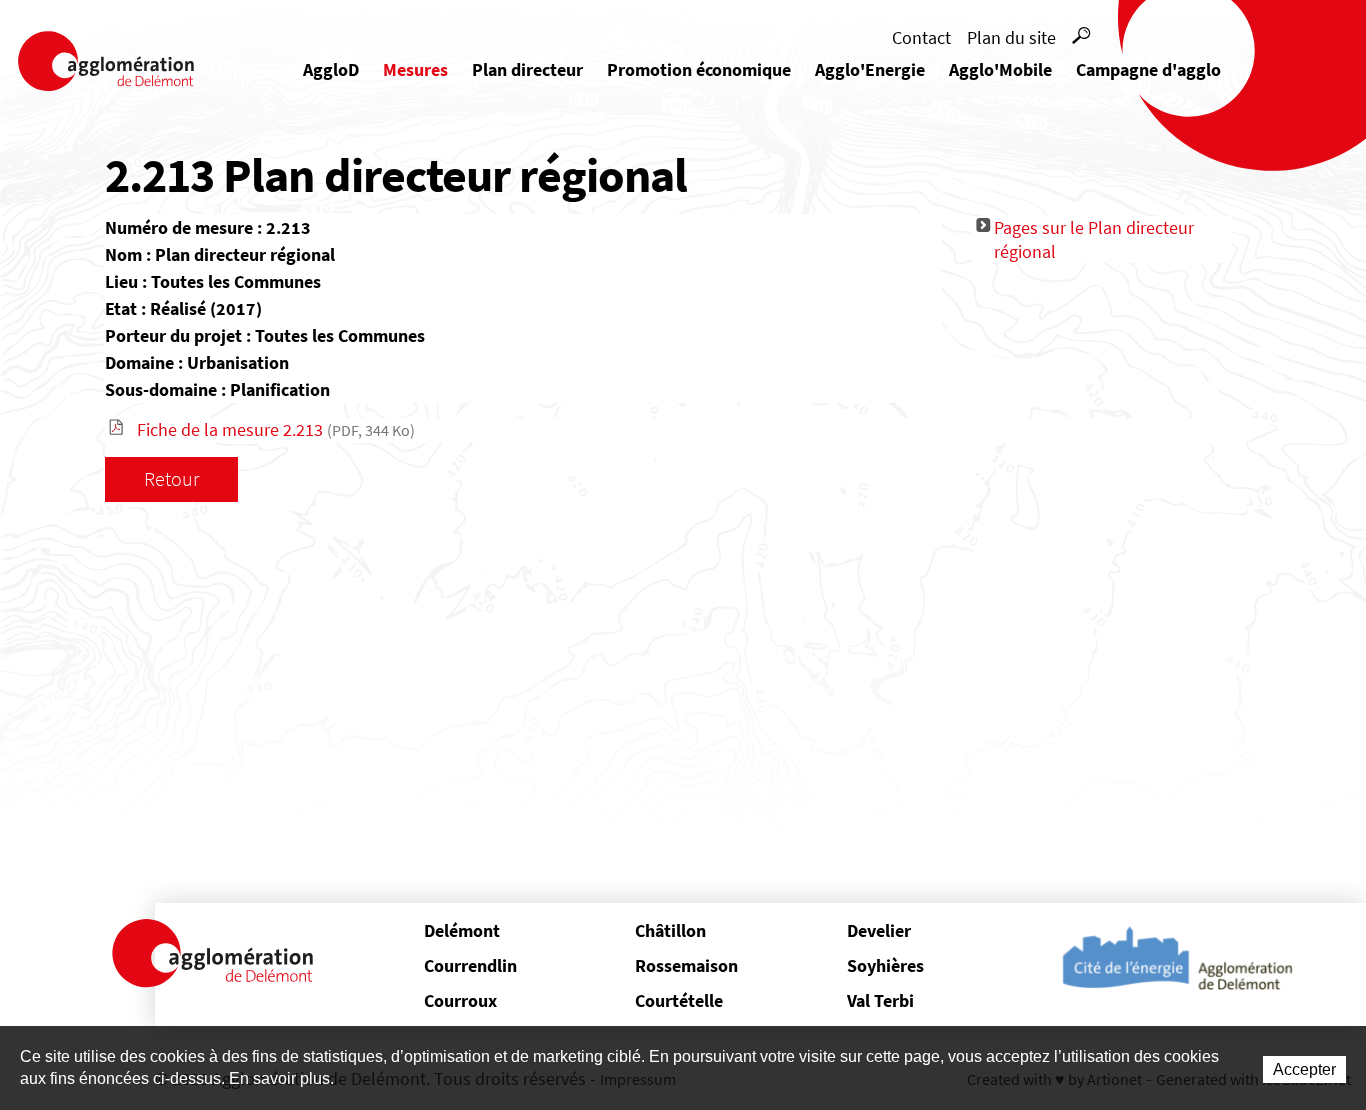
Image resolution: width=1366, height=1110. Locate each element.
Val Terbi (880, 1000)
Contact (921, 37)
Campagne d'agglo (1148, 69)
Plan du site (1011, 37)
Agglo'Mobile (1000, 69)
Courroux (460, 1000)
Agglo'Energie (870, 69)
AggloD (331, 69)
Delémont (462, 930)
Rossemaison (686, 965)
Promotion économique (699, 69)
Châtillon (670, 930)
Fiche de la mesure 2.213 (276, 429)
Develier (879, 930)
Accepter (1304, 1069)
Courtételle (679, 1000)
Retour (171, 478)
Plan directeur (527, 69)
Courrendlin (470, 965)
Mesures (415, 69)
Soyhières (885, 965)
